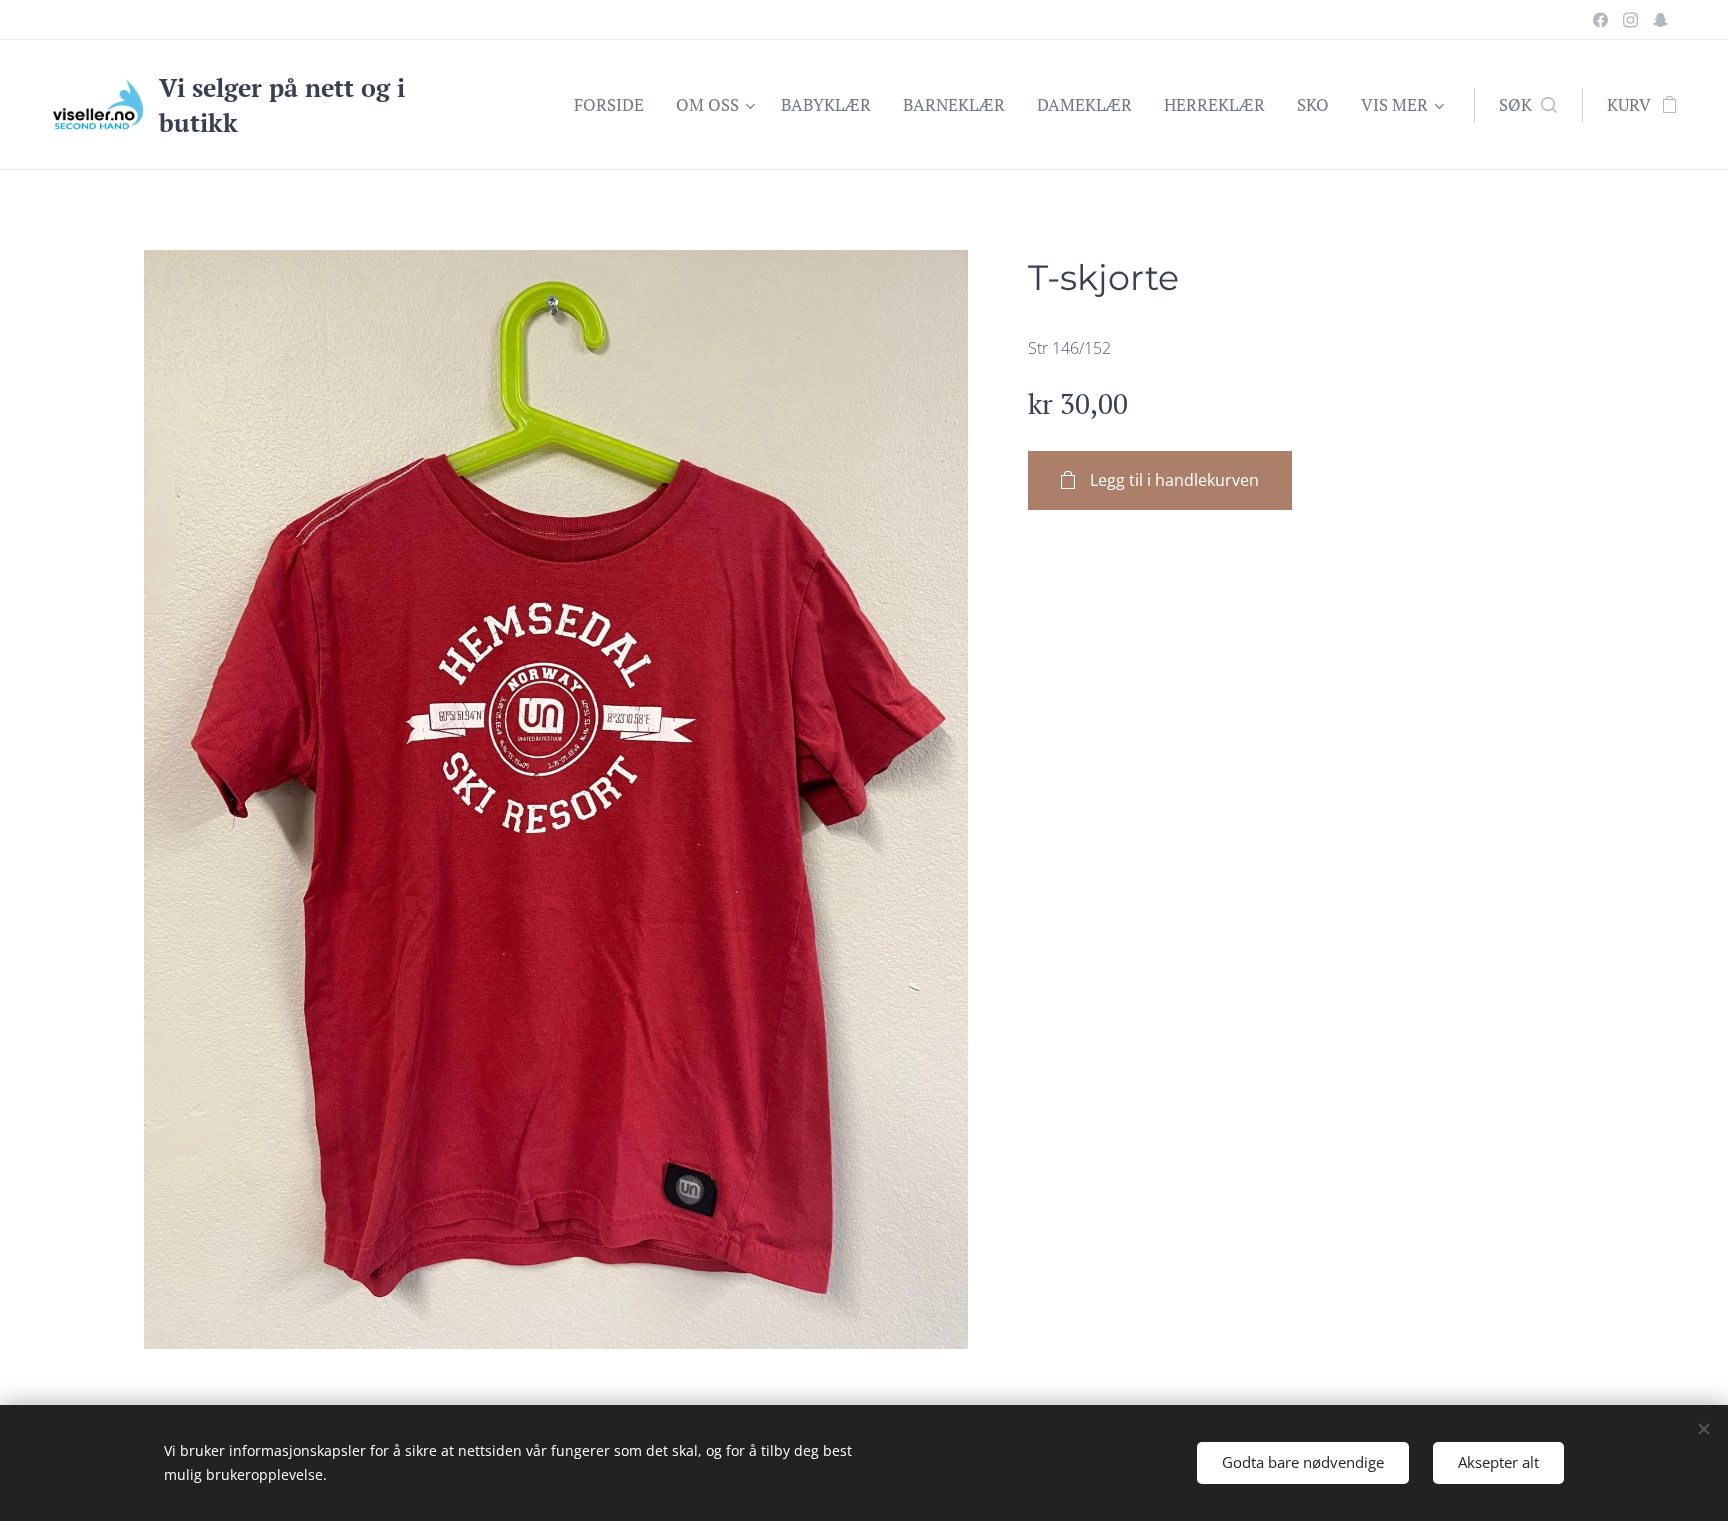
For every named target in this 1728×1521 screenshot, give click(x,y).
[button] (1528, 105)
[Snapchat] (1660, 20)
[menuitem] (614, 105)
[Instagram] (1630, 20)
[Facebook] (1600, 20)
